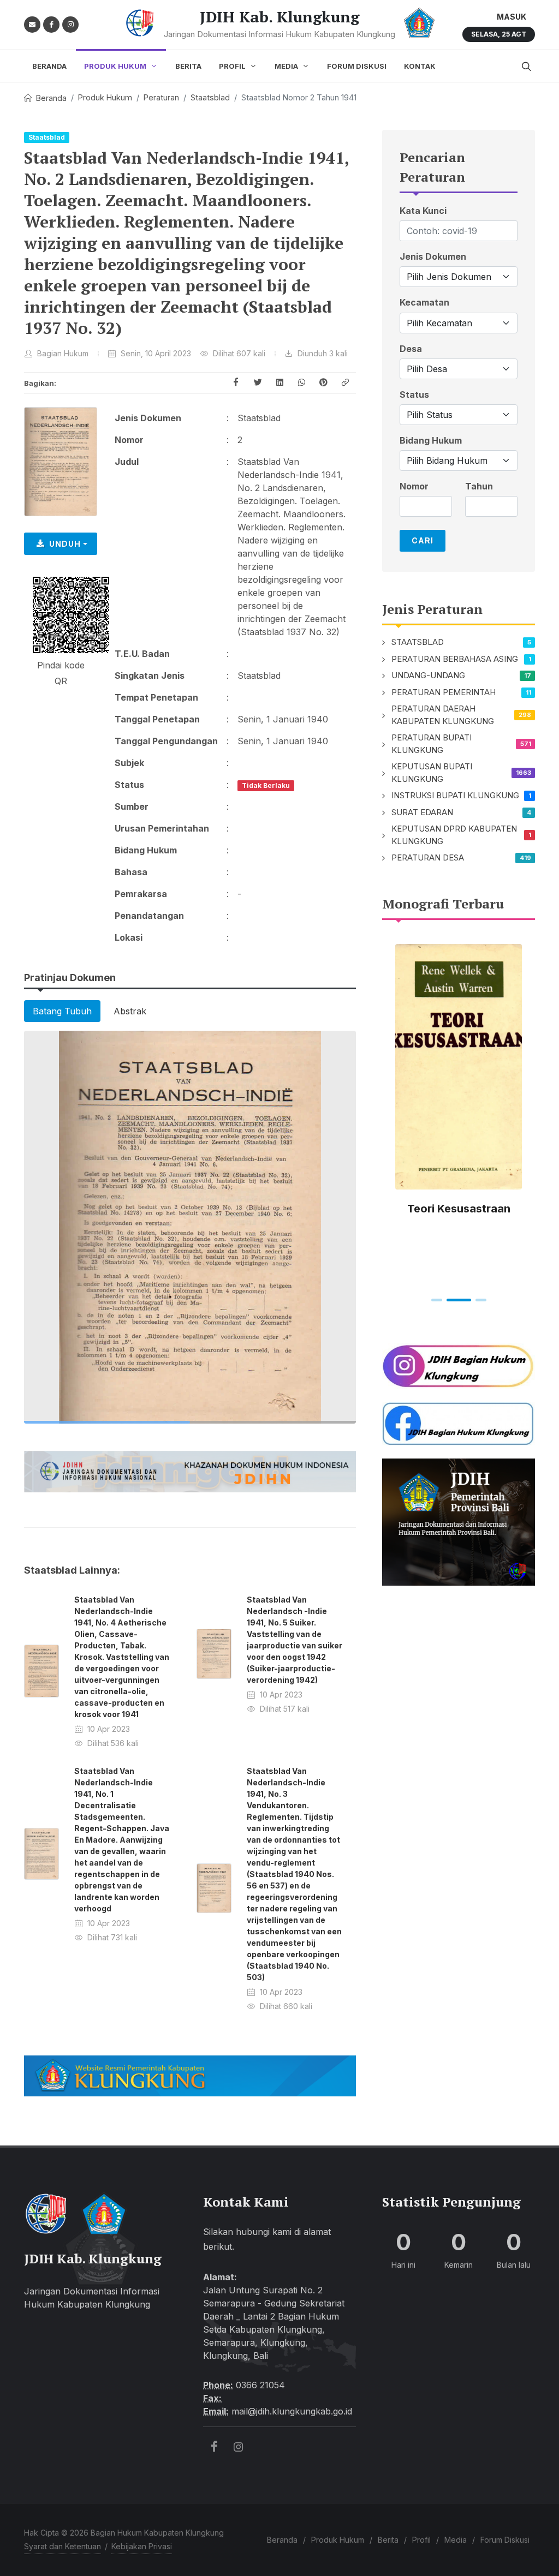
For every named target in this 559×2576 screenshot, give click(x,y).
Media (456, 2540)
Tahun (479, 486)
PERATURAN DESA (428, 857)
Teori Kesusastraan (459, 1209)
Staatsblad (210, 97)
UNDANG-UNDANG (428, 675)
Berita (388, 2540)
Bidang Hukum (431, 441)
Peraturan (161, 97)
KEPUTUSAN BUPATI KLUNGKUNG (432, 773)
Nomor (414, 486)
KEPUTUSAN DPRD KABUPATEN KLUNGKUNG (454, 835)
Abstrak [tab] (130, 1011)
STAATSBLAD (418, 642)
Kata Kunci (423, 211)
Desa (411, 349)
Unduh (65, 544)
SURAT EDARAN (422, 812)
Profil (421, 2540)
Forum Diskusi (505, 2540)
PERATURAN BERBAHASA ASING (455, 659)
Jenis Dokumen (433, 257)
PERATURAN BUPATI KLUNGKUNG (432, 744)
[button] (345, 383)
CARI (423, 540)
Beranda (51, 98)
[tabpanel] (190, 1227)
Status (414, 395)
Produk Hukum (105, 97)
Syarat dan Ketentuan (63, 2546)
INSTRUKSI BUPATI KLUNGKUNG (455, 795)
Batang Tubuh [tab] (62, 1011)
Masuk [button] (512, 17)
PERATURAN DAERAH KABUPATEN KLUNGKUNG (443, 715)
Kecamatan (424, 303)
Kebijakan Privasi (142, 2546)
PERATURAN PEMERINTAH (444, 692)
